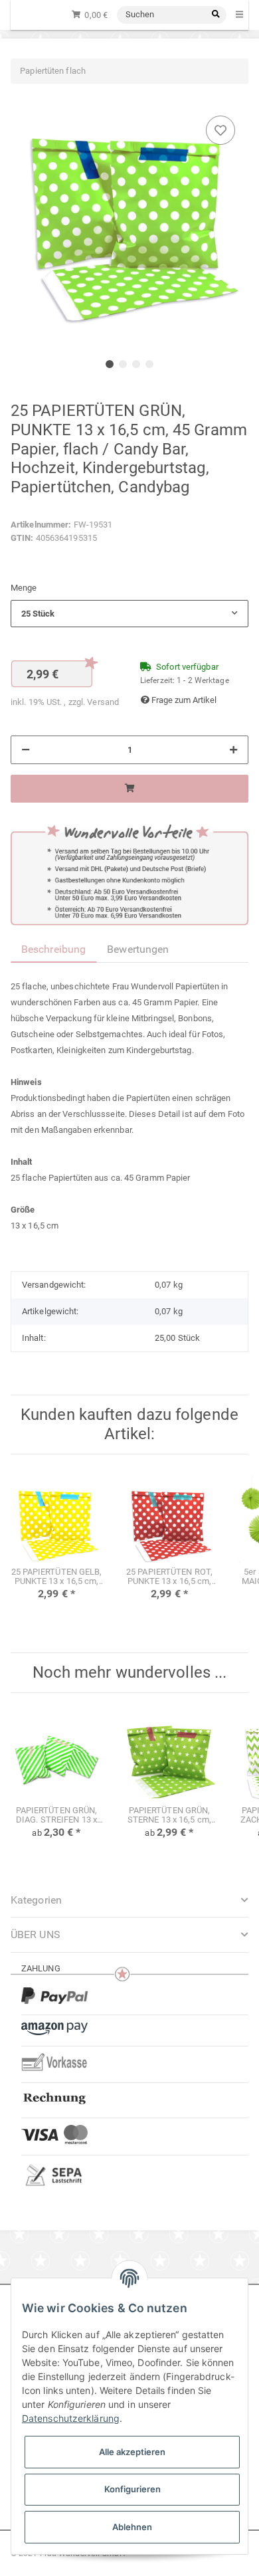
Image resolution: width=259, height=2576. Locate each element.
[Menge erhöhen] (233, 750)
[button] (129, 614)
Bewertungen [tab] (138, 949)
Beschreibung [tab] (53, 949)
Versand (103, 702)
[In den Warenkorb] (129, 789)
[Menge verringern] (26, 750)
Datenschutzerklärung (71, 2418)
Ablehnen (132, 2527)
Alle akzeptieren (132, 2452)
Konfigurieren (132, 2489)
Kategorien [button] (36, 1900)
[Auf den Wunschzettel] (220, 130)
